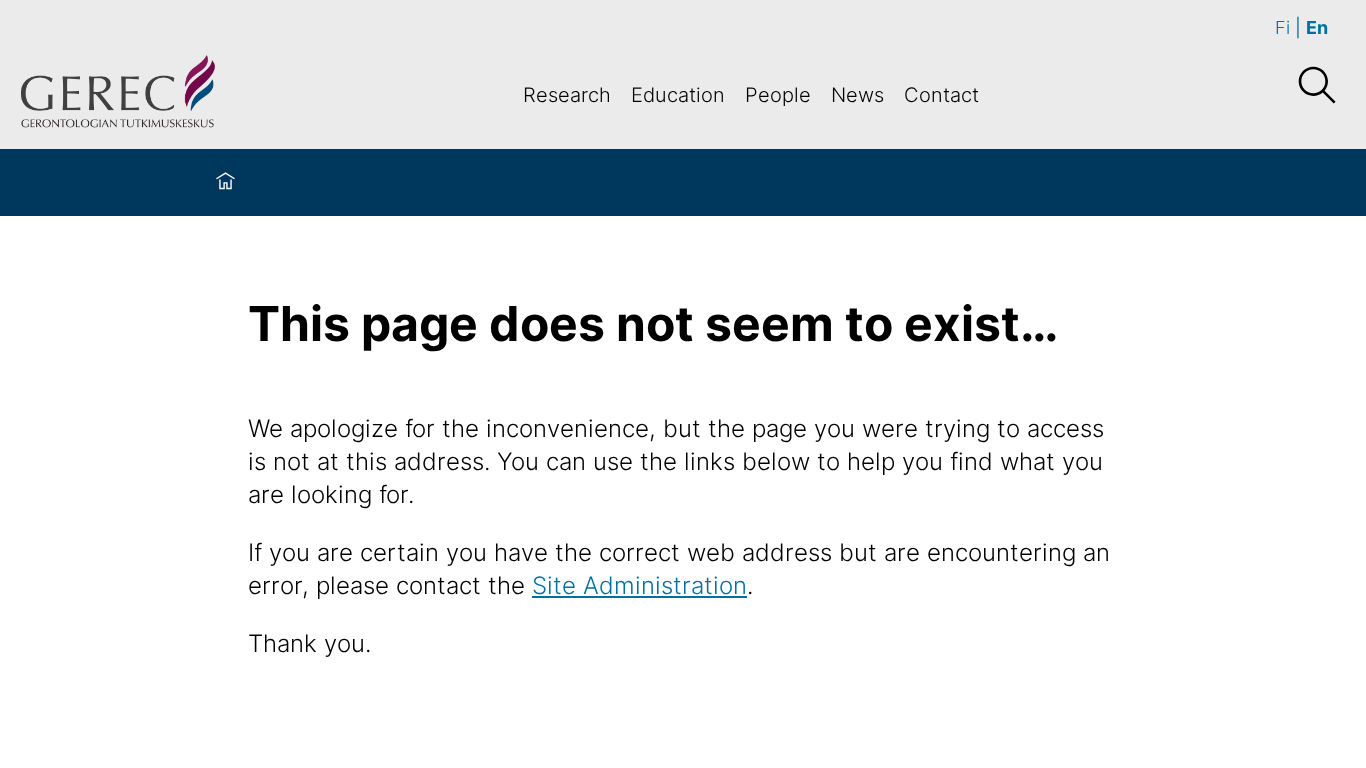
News (857, 95)
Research (567, 95)
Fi (1282, 27)
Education (678, 95)
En (1317, 27)
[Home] (225, 182)
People (778, 95)
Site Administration (639, 585)
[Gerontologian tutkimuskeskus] (118, 94)
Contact (941, 95)
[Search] (1316, 86)
